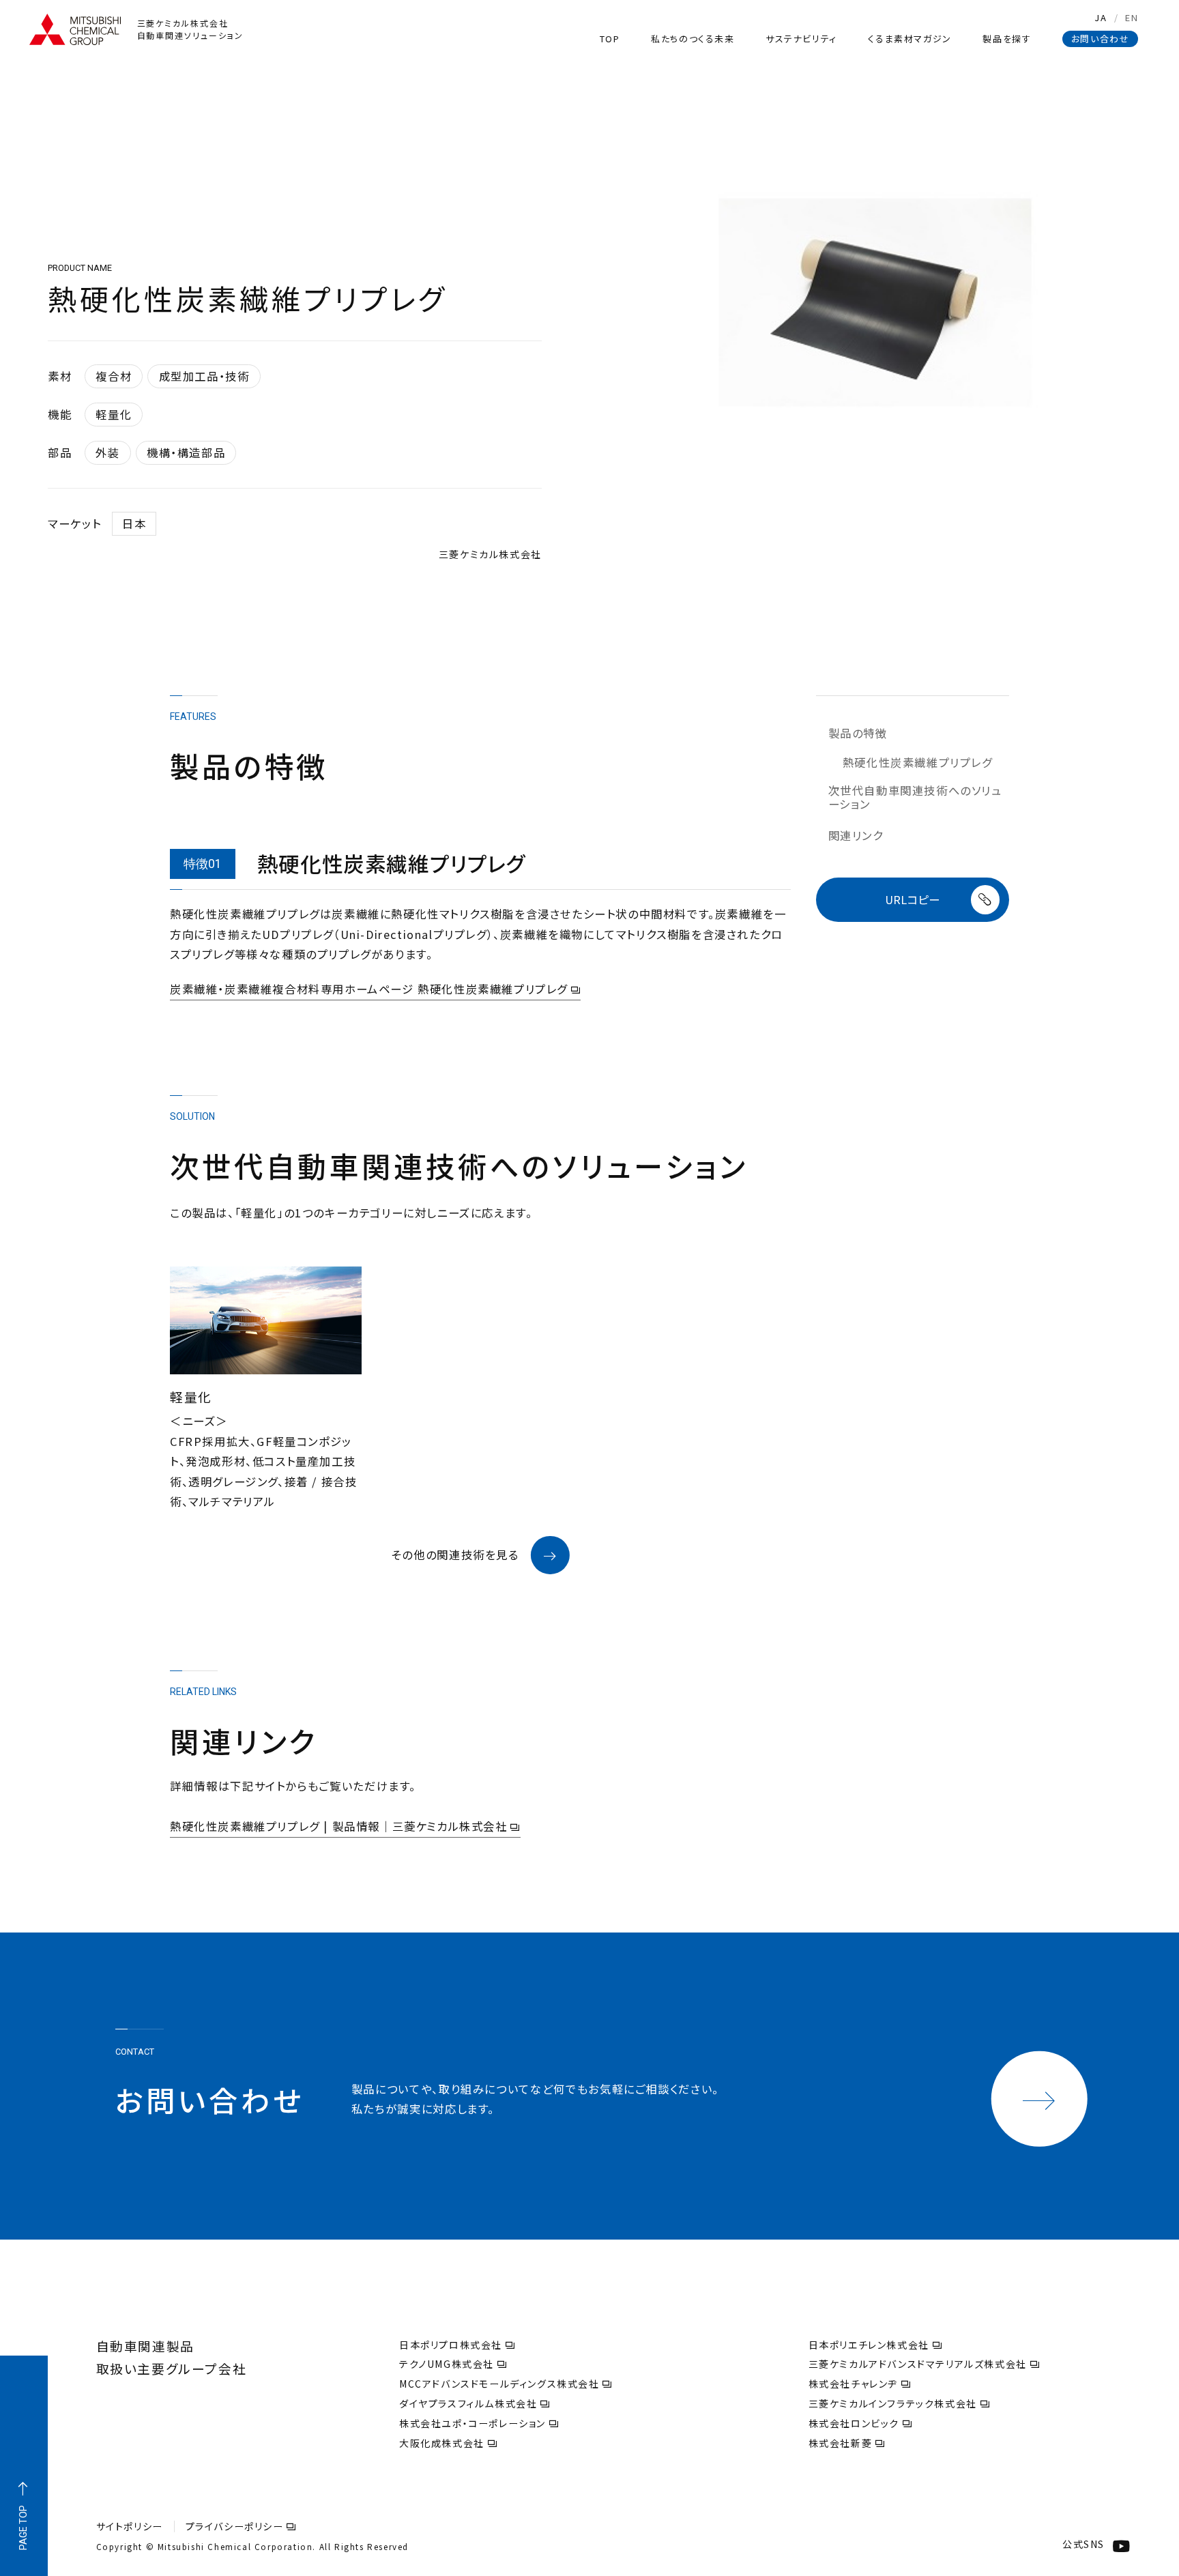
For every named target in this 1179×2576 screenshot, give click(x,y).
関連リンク (856, 836)
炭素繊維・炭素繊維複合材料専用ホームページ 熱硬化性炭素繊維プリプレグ (369, 989)
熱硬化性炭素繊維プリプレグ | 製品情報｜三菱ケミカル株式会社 (339, 1826)
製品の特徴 (858, 734)
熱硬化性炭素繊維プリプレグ (917, 763)
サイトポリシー (130, 2526)
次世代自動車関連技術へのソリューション (915, 797)
